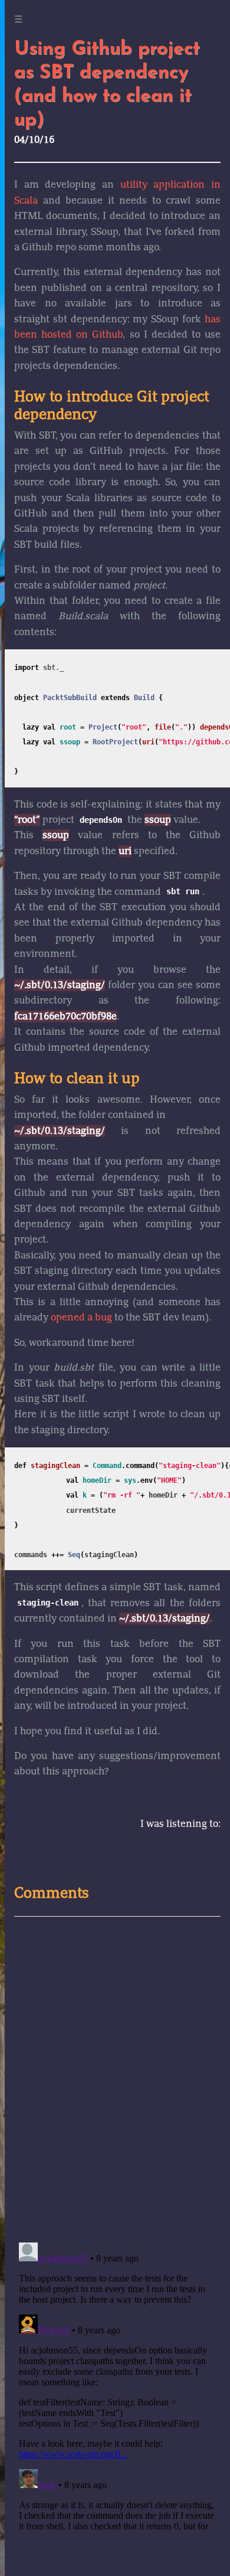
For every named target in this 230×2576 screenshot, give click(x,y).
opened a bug (81, 1318)
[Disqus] (117, 2078)
